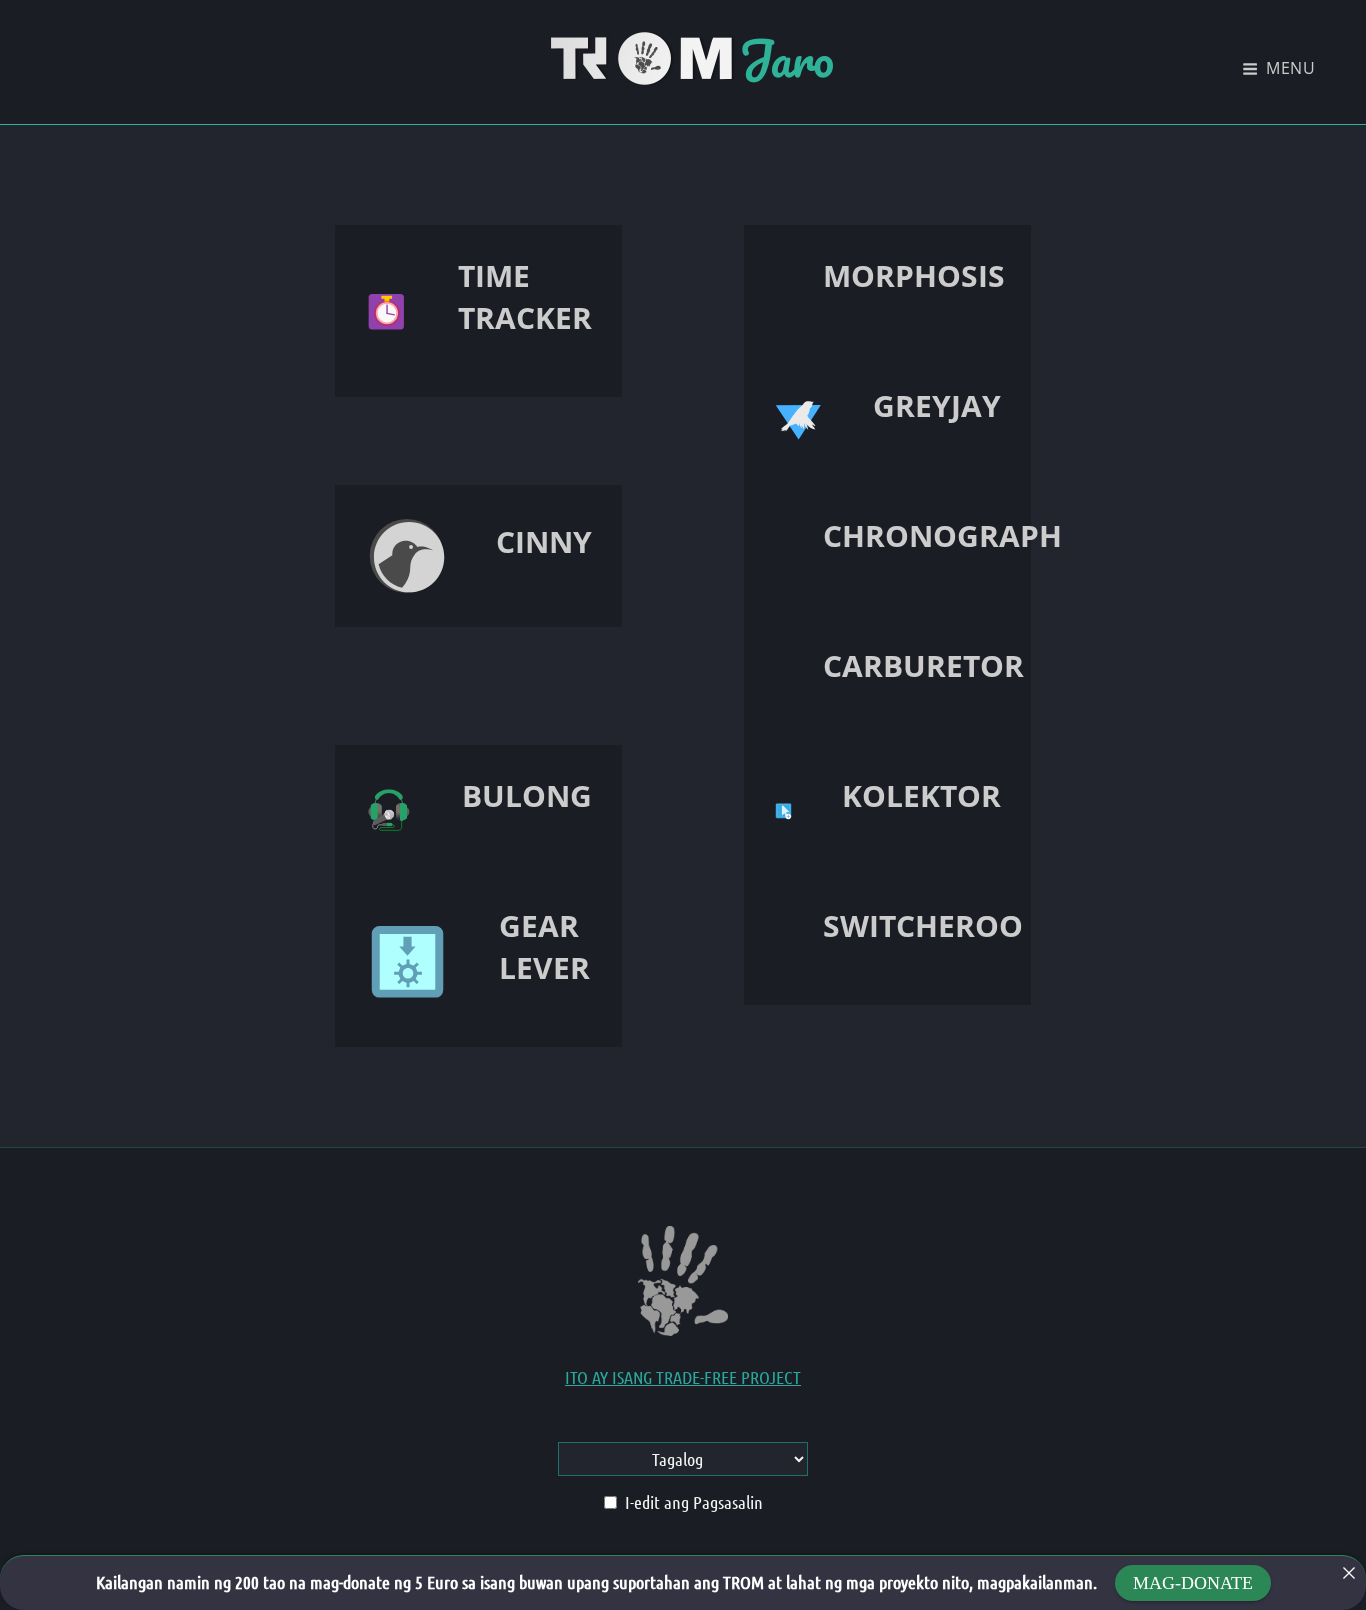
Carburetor (923, 665)
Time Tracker (525, 296)
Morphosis (914, 275)
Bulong (527, 795)
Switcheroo (923, 925)
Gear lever (544, 946)
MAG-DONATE (1193, 1583)
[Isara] (1349, 1573)
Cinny (544, 541)
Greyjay (937, 405)
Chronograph (942, 535)
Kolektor (921, 795)
